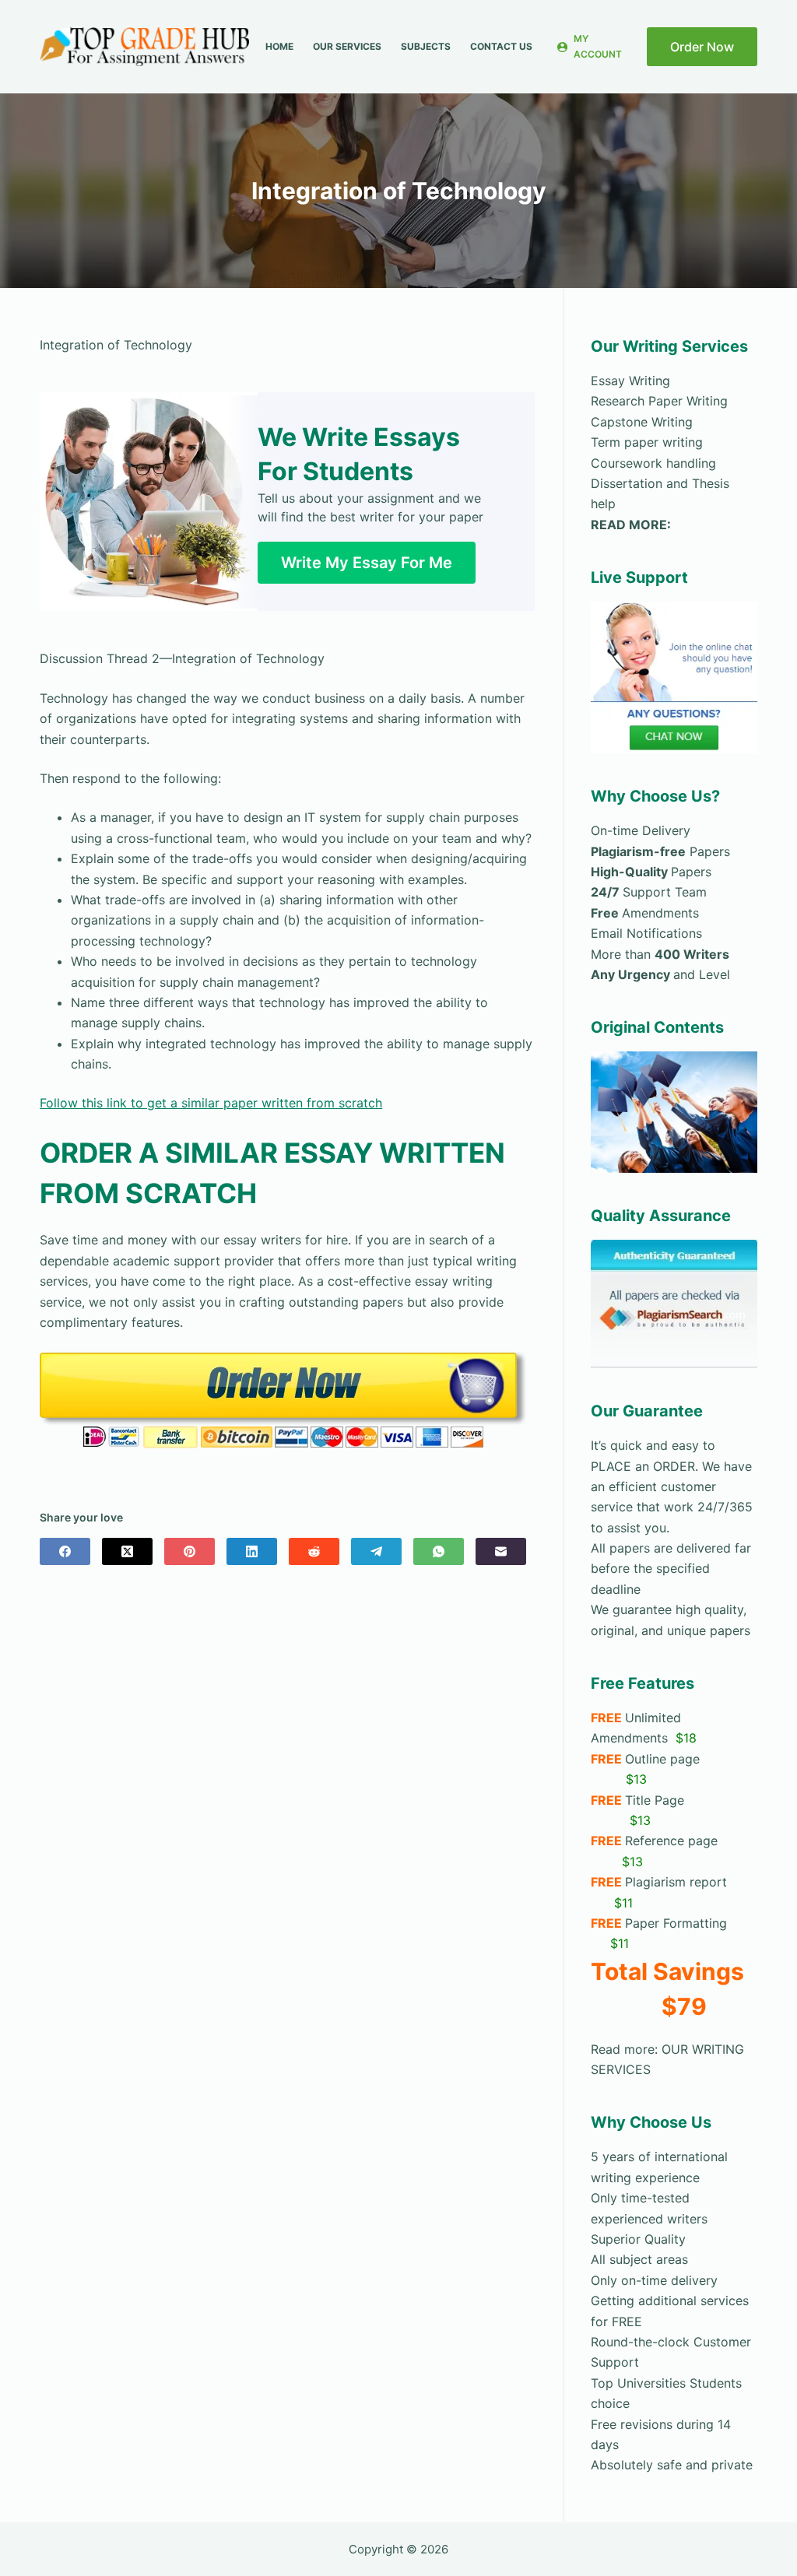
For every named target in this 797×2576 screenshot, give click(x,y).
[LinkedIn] (252, 1551)
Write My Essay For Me (367, 563)
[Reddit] (314, 1551)
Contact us (501, 46)
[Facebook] (65, 1551)
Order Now (702, 47)
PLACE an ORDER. (644, 1466)
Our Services (347, 46)
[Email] (501, 1551)
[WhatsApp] (439, 1551)
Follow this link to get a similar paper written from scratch (211, 1103)
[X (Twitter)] (127, 1551)
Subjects (426, 46)
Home (279, 46)
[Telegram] (376, 1551)
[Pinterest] (190, 1551)
